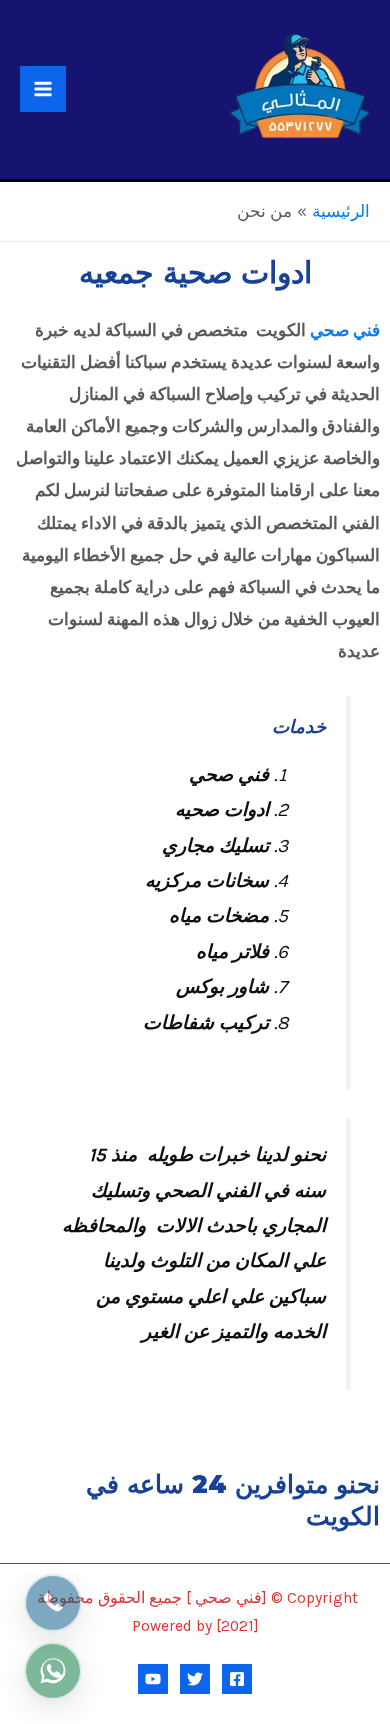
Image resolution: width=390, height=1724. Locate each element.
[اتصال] (53, 1603)
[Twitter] (195, 1679)
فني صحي (345, 330)
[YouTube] (153, 1679)
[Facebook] (237, 1679)
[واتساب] (53, 1671)
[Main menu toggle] (43, 89)
